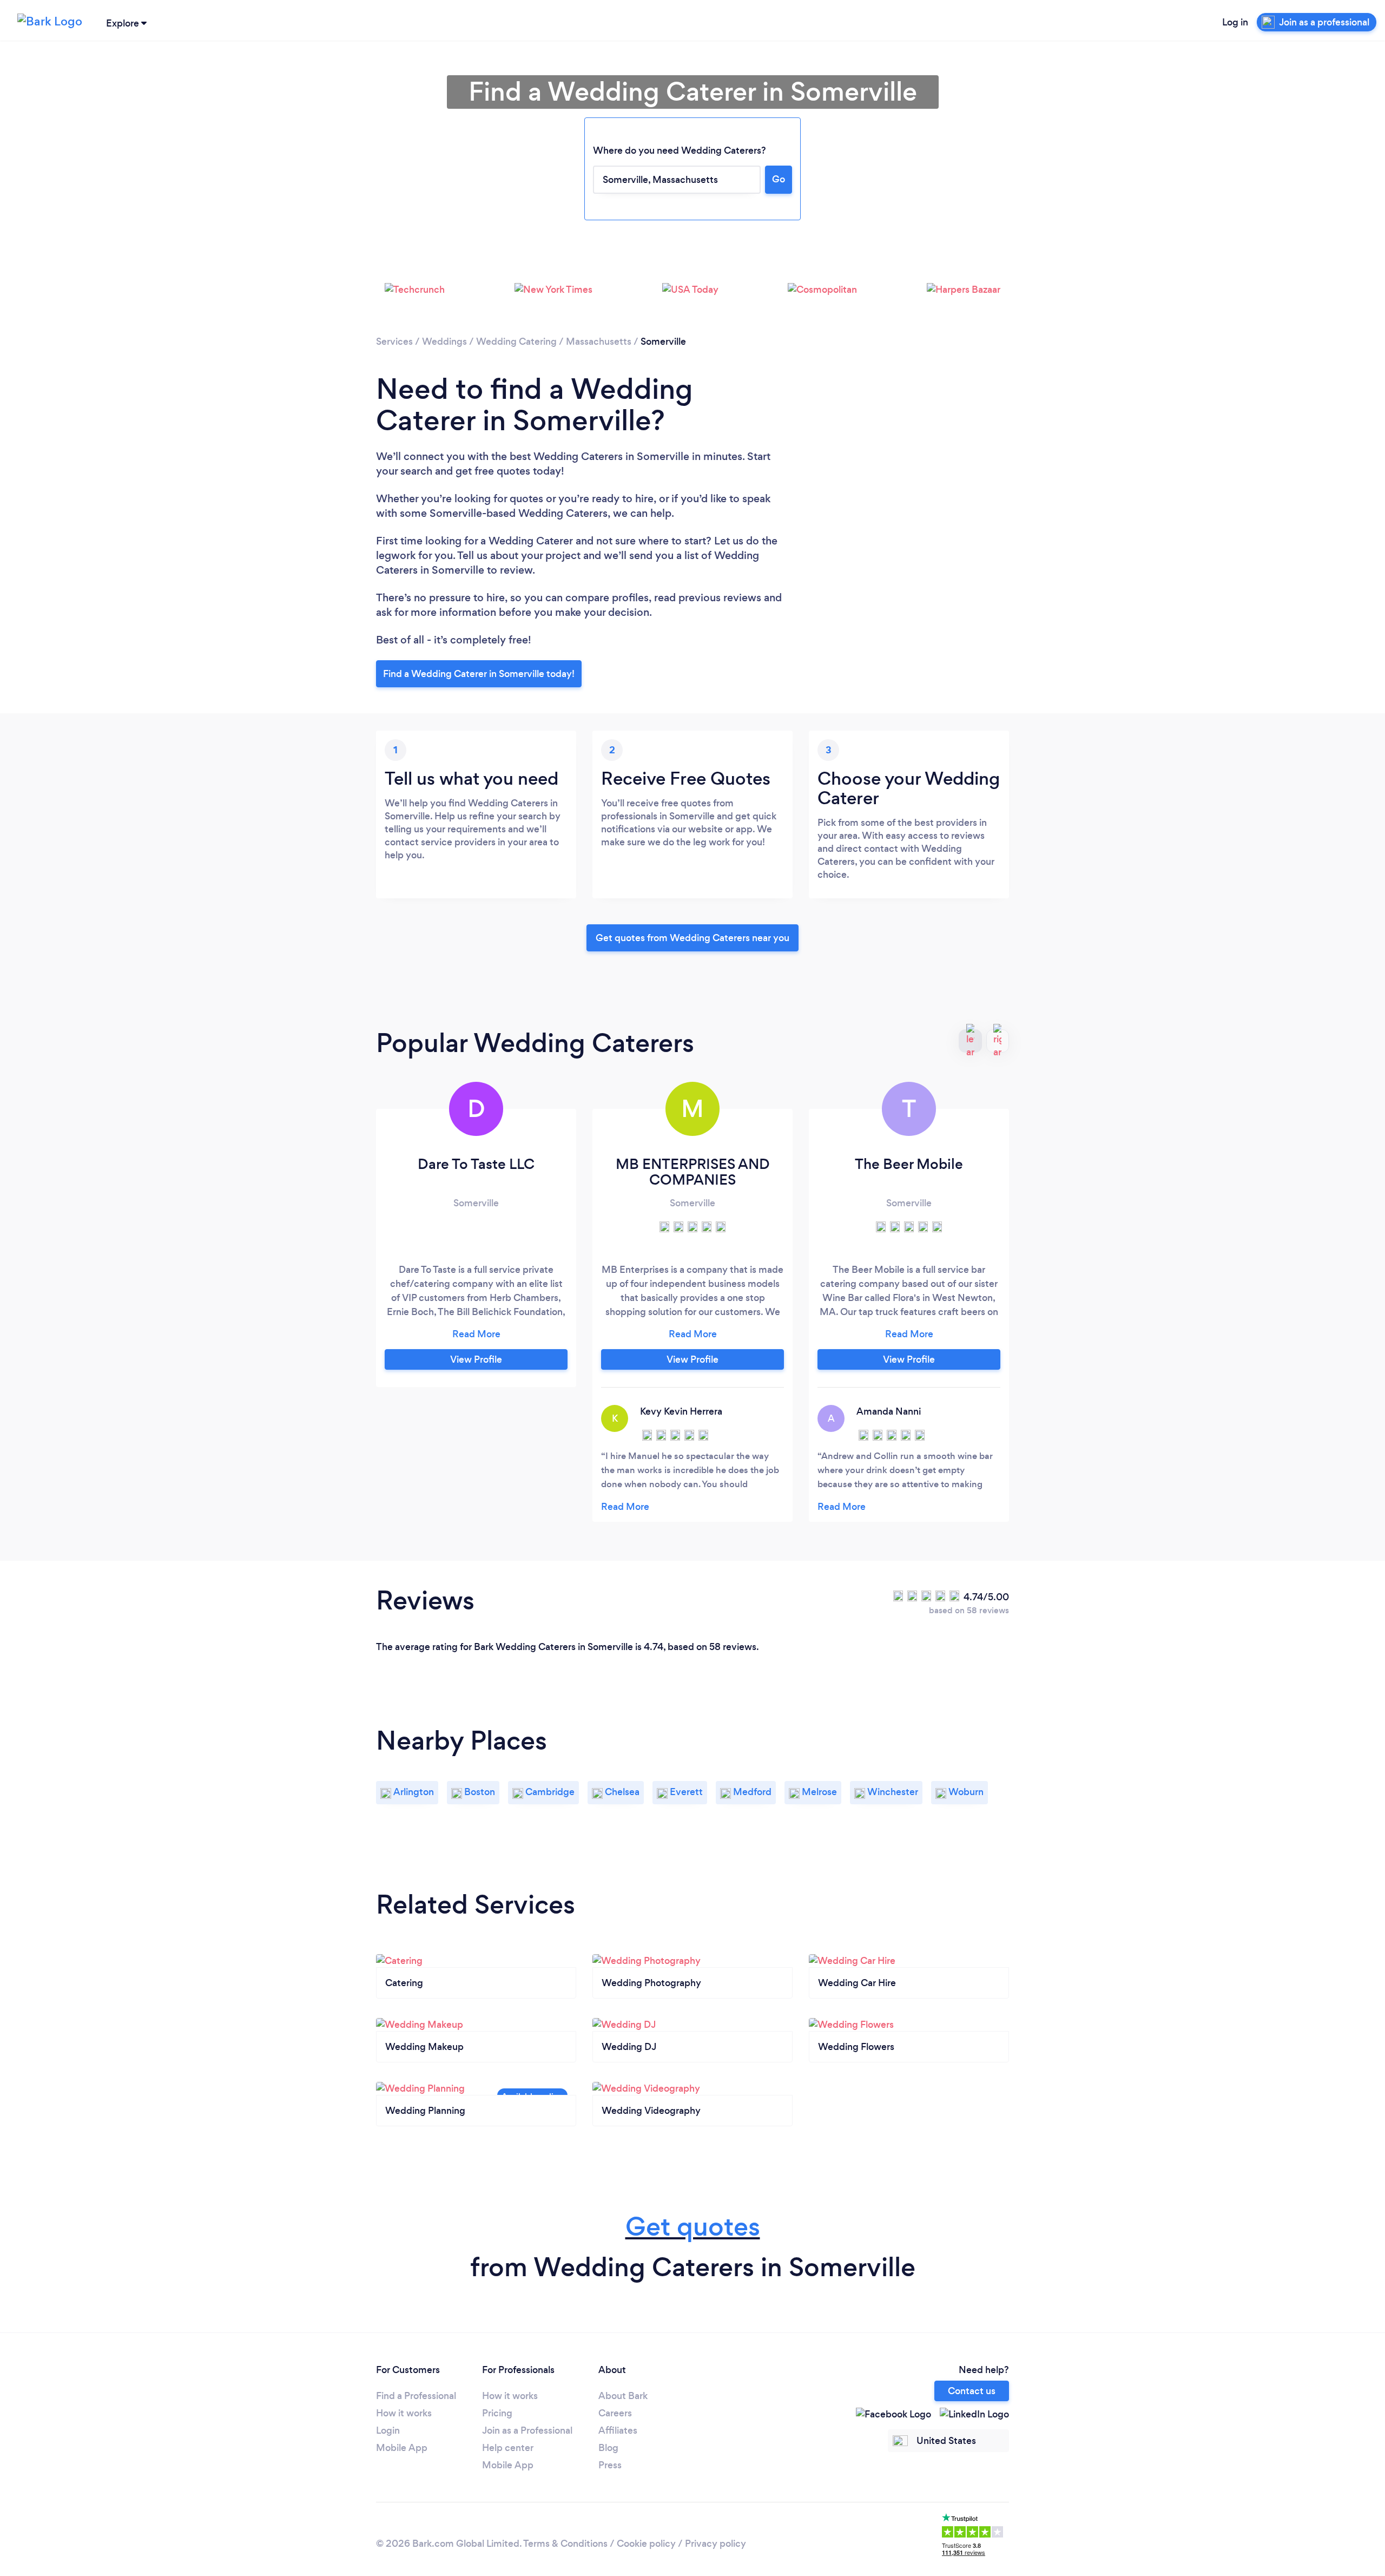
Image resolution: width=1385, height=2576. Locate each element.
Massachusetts (599, 341)
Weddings (444, 341)
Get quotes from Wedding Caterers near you (692, 938)
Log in (1235, 22)
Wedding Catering (516, 341)
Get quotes (693, 2227)
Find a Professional (416, 2396)
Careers (615, 2413)
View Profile (476, 1359)
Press (610, 2465)
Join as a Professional (527, 2430)
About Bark (623, 2396)
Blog (608, 2448)
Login (388, 2430)
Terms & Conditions (565, 2544)
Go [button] (779, 179)
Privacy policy (715, 2544)
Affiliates (618, 2430)
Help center (508, 2448)
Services (394, 341)
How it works (404, 2413)
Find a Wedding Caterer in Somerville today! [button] (479, 674)
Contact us (972, 2391)
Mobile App (402, 2448)
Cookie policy (646, 2544)
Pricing (497, 2413)
